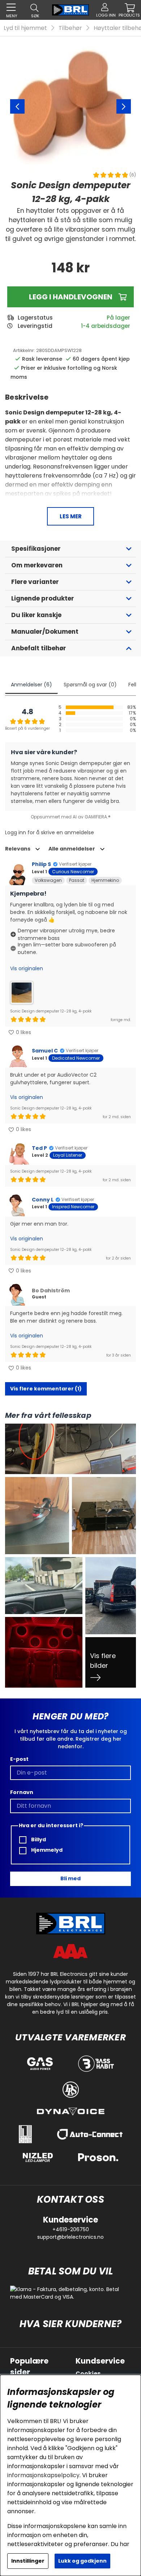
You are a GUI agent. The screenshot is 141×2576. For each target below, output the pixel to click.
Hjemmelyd (46, 1850)
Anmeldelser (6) (31, 685)
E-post (19, 1759)
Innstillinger (28, 2561)
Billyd (38, 1839)
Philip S (41, 864)
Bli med (70, 1878)
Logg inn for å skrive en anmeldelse (50, 832)
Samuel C (45, 1051)
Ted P (39, 1148)
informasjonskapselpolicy (43, 2475)
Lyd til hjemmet (25, 28)
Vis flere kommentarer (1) (46, 1389)
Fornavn (22, 1792)
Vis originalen (27, 968)
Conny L (43, 1200)
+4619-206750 (71, 2229)
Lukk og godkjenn (82, 2561)
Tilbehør (70, 28)
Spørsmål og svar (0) (90, 685)
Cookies (88, 2373)
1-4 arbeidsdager (106, 326)
